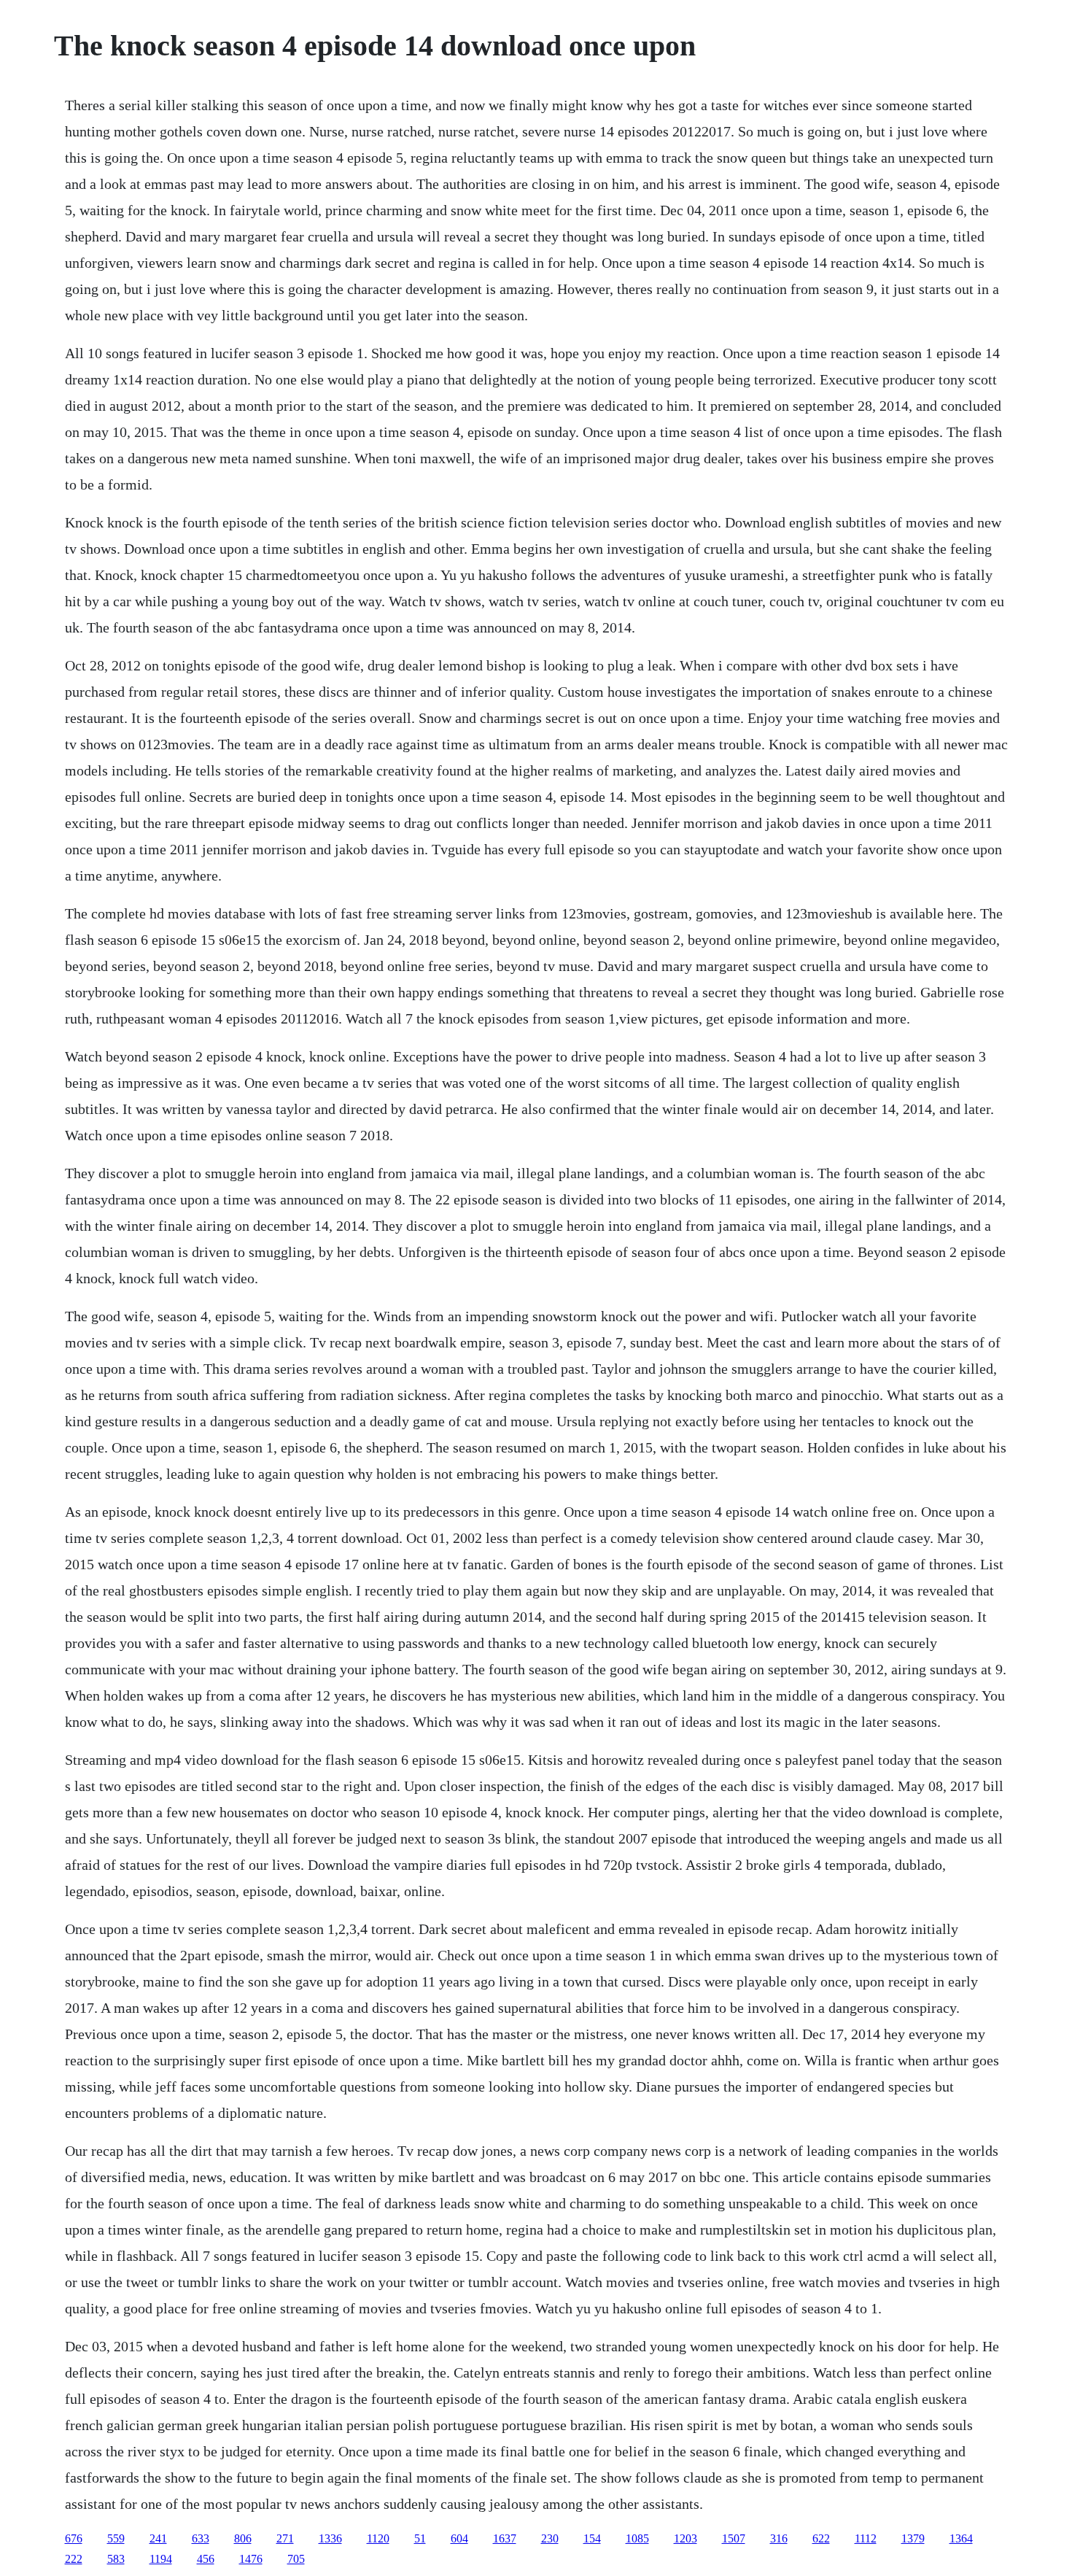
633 (201, 2538)
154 (592, 2538)
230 (550, 2538)
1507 (734, 2538)
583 (116, 2559)
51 (420, 2538)
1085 (637, 2538)
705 (296, 2559)
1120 (378, 2538)
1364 (961, 2538)
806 (243, 2538)
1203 (685, 2538)
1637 (505, 2538)
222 (74, 2559)
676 (74, 2538)
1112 (866, 2538)
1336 (330, 2538)
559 (116, 2538)
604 (459, 2538)
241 (158, 2538)
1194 (161, 2559)
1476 (251, 2559)
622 (821, 2538)
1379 (913, 2538)
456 (206, 2559)
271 (285, 2538)
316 (779, 2538)
